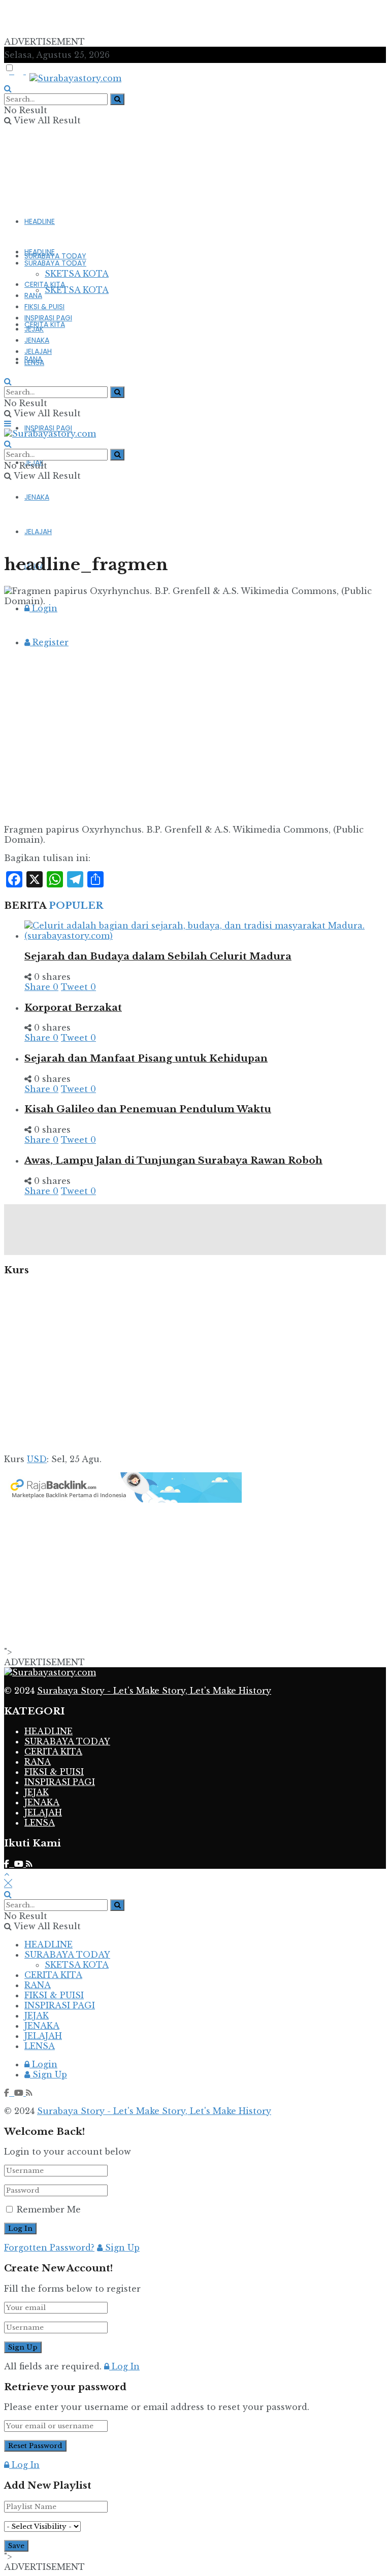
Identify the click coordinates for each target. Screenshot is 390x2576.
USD (37, 1459)
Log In (124, 2366)
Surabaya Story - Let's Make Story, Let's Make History (154, 1691)
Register (49, 642)
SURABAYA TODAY (55, 256)
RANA (33, 295)
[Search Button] (117, 99)
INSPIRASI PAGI (48, 428)
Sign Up (48, 2074)
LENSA (34, 362)
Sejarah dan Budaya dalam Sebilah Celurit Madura (158, 956)
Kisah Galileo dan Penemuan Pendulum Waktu (148, 1109)
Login (43, 608)
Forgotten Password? (49, 2248)
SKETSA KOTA (77, 290)
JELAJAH (38, 351)
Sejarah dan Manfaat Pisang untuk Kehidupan (146, 1058)
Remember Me (49, 2209)
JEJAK (34, 329)
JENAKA (37, 497)
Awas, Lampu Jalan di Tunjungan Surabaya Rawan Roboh (173, 1160)
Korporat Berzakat (73, 1008)
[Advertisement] (123, 19)
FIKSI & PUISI (44, 307)
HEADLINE (40, 221)
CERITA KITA (45, 324)
